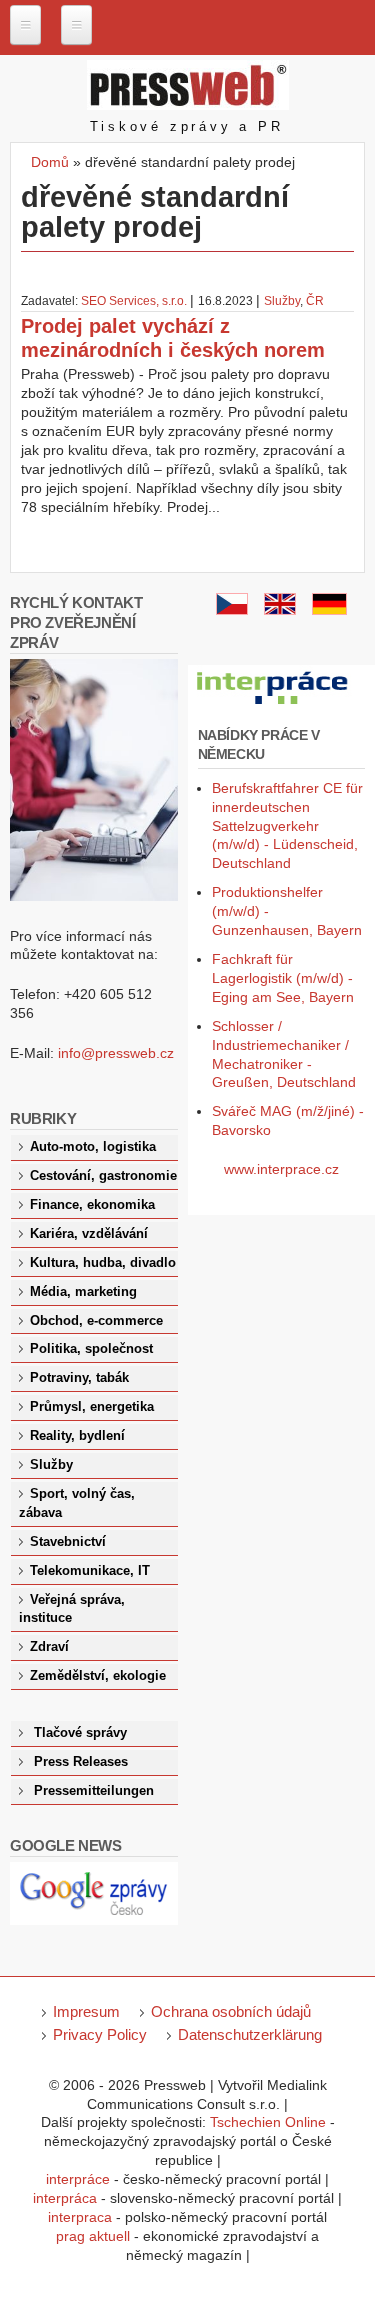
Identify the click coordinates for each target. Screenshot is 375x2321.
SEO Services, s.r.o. (134, 301)
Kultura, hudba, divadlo (103, 1263)
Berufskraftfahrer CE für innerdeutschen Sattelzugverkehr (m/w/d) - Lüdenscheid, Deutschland (287, 826)
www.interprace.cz (281, 1169)
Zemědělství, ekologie (98, 1676)
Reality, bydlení (77, 1436)
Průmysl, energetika (92, 1407)
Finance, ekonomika (92, 1205)
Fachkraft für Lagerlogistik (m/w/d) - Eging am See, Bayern (283, 978)
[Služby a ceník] (232, 610)
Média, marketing (83, 1292)
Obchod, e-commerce (96, 1321)
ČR (315, 301)
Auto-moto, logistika (93, 1147)
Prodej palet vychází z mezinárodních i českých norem (173, 338)
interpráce (78, 2179)
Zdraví (49, 1647)
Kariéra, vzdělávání (89, 1234)
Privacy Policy (100, 2034)
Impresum (86, 2011)
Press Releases (81, 1762)
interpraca (80, 2217)
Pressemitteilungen (94, 1791)
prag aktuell (93, 2236)
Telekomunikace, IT (90, 1571)
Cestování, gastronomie (103, 1176)
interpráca (65, 2198)
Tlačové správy (80, 1733)
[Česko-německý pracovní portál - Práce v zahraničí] (274, 705)
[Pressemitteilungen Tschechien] (329, 610)
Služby (282, 301)
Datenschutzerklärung (250, 2034)
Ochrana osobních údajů (231, 2011)
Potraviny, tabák (79, 1378)
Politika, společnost (91, 1349)
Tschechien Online (268, 2122)
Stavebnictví (68, 1542)
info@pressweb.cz (116, 1053)
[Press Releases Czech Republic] (280, 610)
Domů (50, 162)
